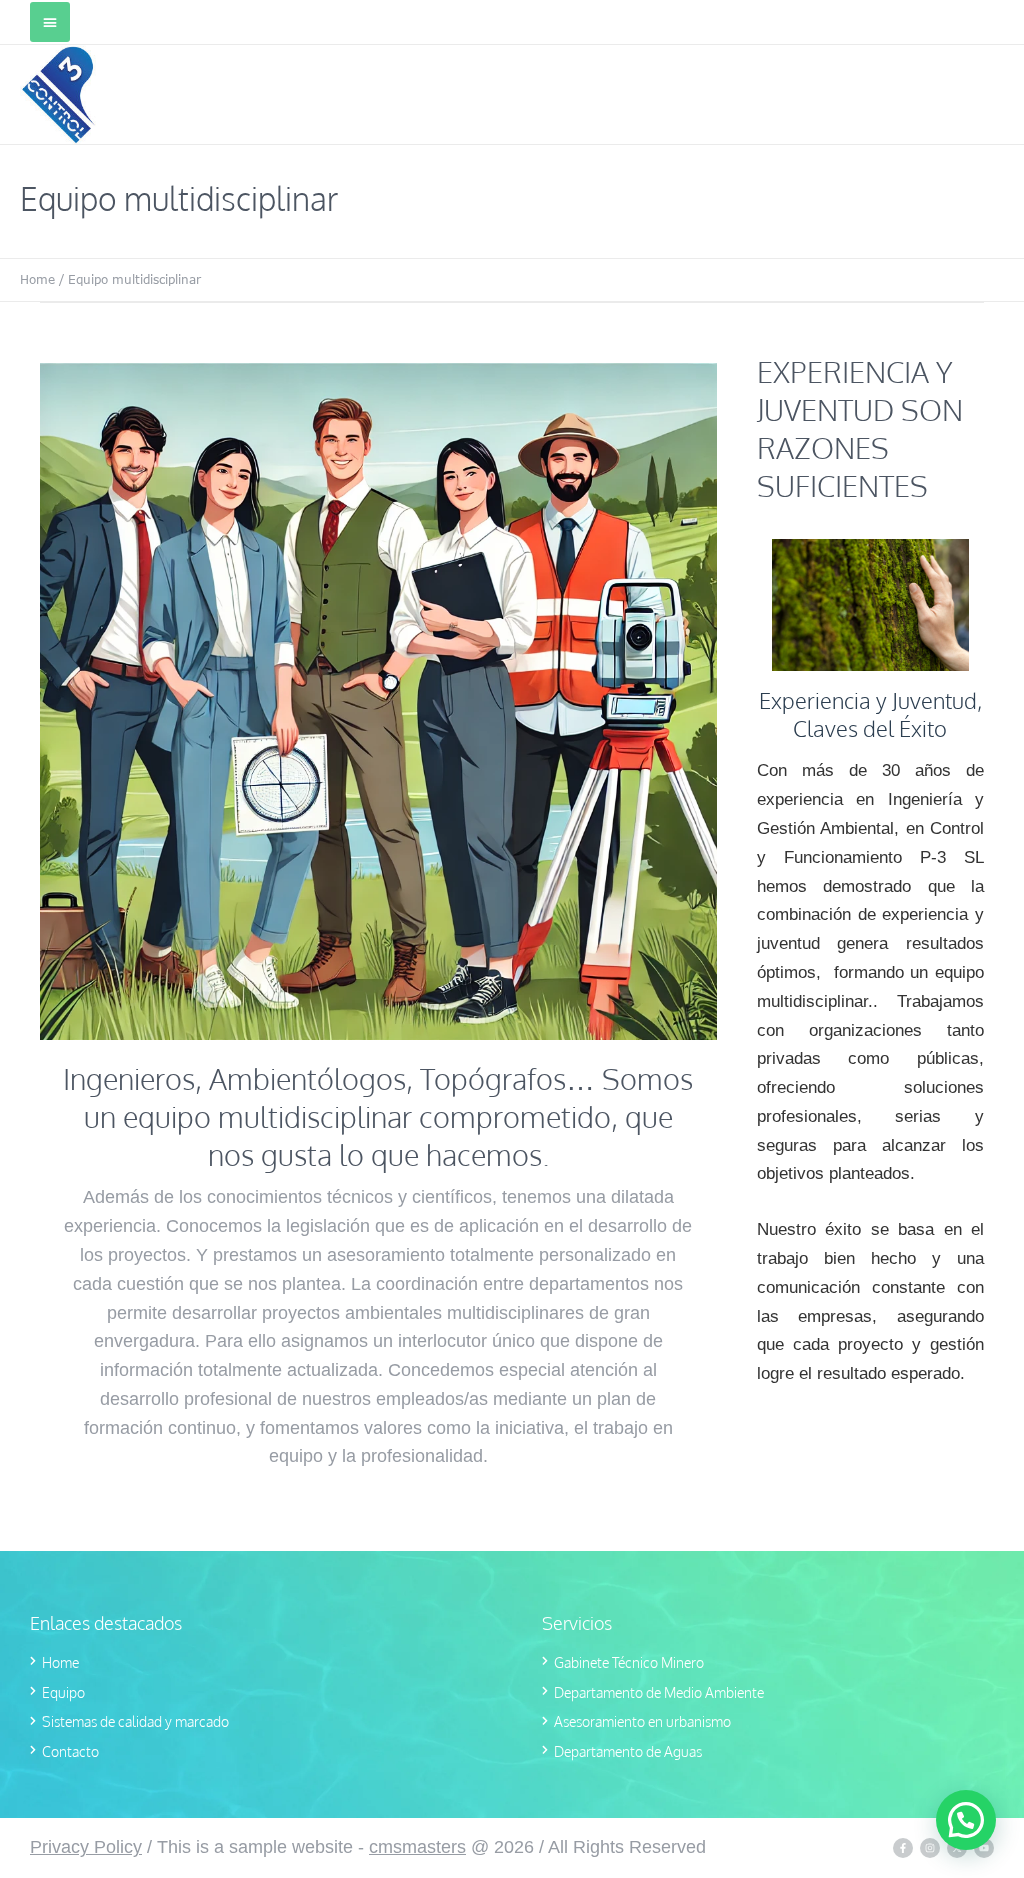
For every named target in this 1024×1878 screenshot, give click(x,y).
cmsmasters (417, 1847)
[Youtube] (984, 1848)
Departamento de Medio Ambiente (659, 1692)
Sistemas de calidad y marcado (135, 1721)
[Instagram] (930, 1848)
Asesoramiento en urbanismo (642, 1721)
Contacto (70, 1751)
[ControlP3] (58, 94)
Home (37, 279)
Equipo (63, 1692)
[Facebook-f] (903, 1848)
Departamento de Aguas (628, 1751)
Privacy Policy (86, 1847)
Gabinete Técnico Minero (629, 1662)
